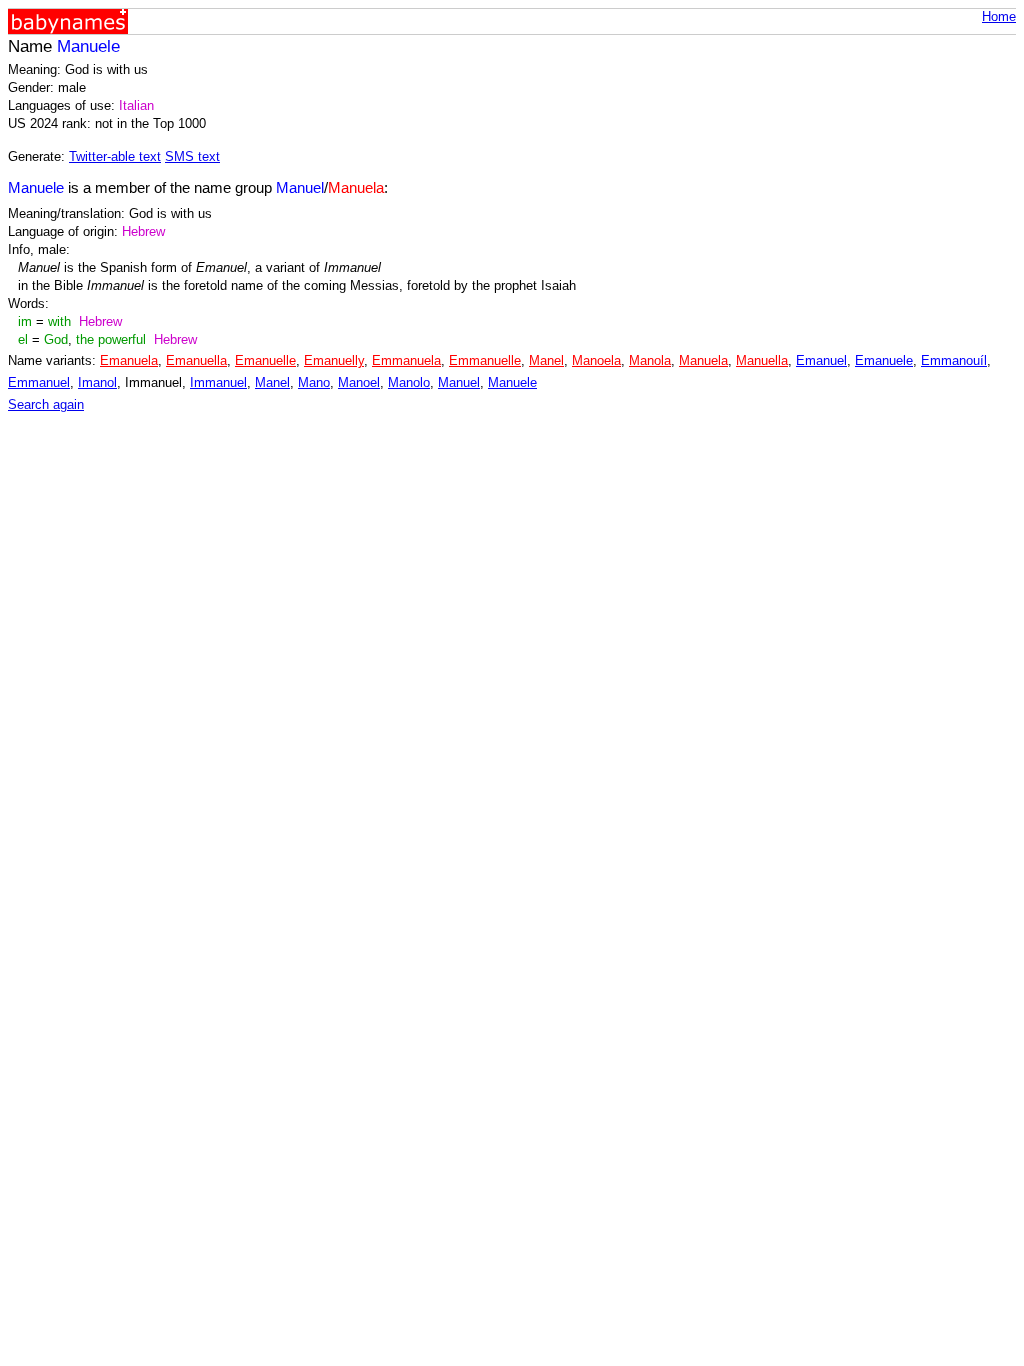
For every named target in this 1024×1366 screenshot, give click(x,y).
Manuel (459, 382)
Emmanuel (39, 382)
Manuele (512, 382)
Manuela (703, 360)
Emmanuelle (485, 360)
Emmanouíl (954, 360)
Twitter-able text (115, 156)
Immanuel (218, 382)
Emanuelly (334, 360)
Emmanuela (406, 360)
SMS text (192, 156)
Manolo (409, 382)
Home (999, 16)
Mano (314, 382)
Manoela (596, 360)
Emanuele (884, 360)
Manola (650, 360)
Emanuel (821, 360)
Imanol (97, 382)
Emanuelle (265, 360)
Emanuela (129, 360)
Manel (546, 360)
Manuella (762, 360)
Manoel (359, 382)
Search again (46, 404)
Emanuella (196, 360)
